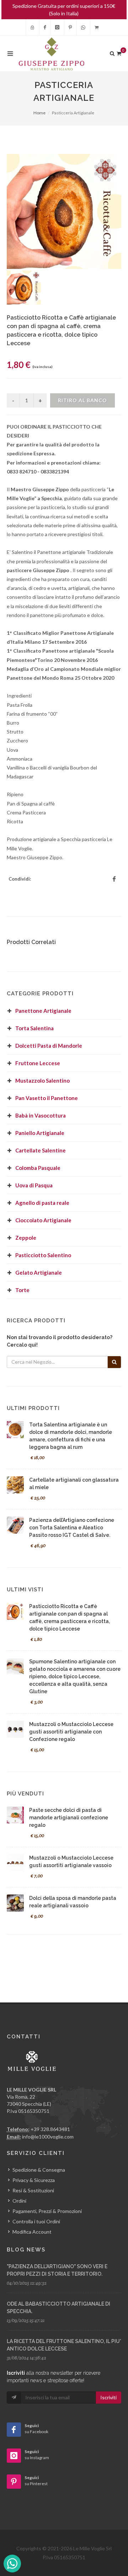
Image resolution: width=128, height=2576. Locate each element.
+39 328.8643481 (50, 2129)
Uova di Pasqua (34, 1185)
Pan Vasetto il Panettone (47, 1098)
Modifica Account (32, 2232)
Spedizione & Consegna (39, 2170)
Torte (22, 1290)
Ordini (19, 2201)
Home (39, 113)
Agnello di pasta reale (42, 1203)
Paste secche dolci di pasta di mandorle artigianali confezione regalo (69, 1818)
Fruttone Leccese (38, 1063)
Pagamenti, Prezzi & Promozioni (47, 2211)
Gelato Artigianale (39, 1273)
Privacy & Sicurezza (34, 2180)
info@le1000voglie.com (48, 2137)
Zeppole (26, 1238)
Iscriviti (108, 2397)
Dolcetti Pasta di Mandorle (49, 1046)
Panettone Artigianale (43, 1011)
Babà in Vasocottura (41, 1115)
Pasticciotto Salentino (43, 1255)
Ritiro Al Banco (82, 400)
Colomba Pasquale (38, 1168)
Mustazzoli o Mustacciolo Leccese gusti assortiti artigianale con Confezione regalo (71, 1732)
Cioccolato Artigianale (43, 1220)
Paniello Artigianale (40, 1133)
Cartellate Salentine (41, 1150)
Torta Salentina (34, 1028)
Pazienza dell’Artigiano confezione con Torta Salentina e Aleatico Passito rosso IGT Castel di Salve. (72, 1528)
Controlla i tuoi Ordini (36, 2221)
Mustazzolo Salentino (42, 1080)
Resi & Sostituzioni (33, 2190)
